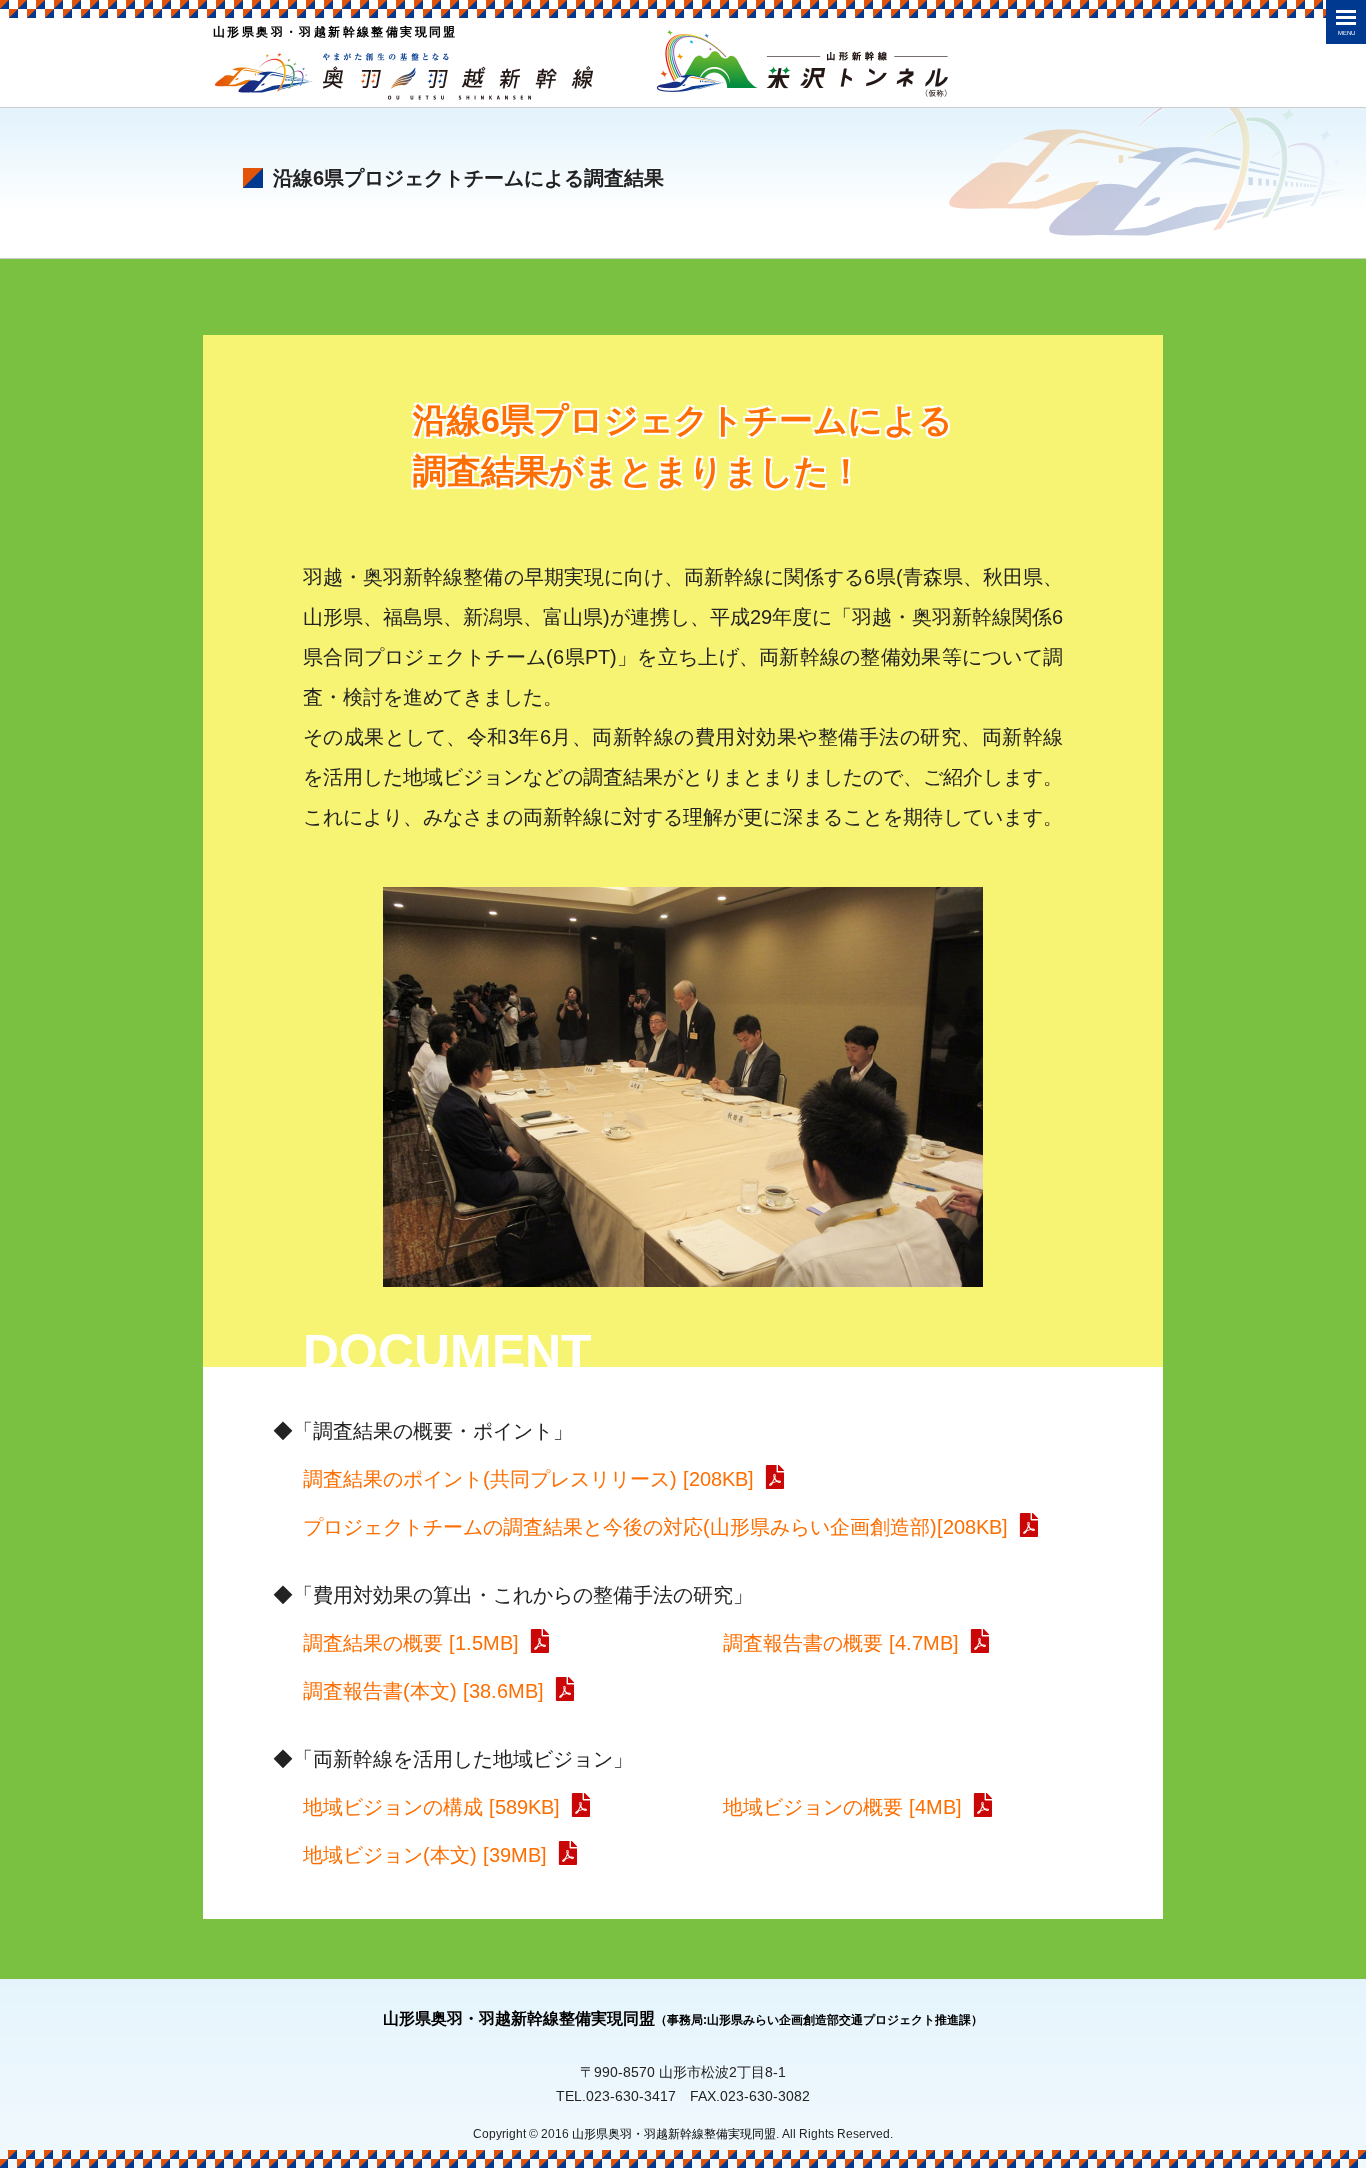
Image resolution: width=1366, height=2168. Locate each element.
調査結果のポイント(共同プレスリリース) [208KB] (528, 1479)
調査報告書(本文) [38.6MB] (423, 1691)
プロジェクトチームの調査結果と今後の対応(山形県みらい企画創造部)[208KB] (655, 1527)
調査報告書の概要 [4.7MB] (841, 1643)
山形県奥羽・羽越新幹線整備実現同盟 (683, 2018)
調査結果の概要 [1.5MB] (411, 1643)
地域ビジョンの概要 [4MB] (842, 1807)
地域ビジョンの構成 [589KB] (431, 1807)
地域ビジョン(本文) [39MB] (425, 1855)
